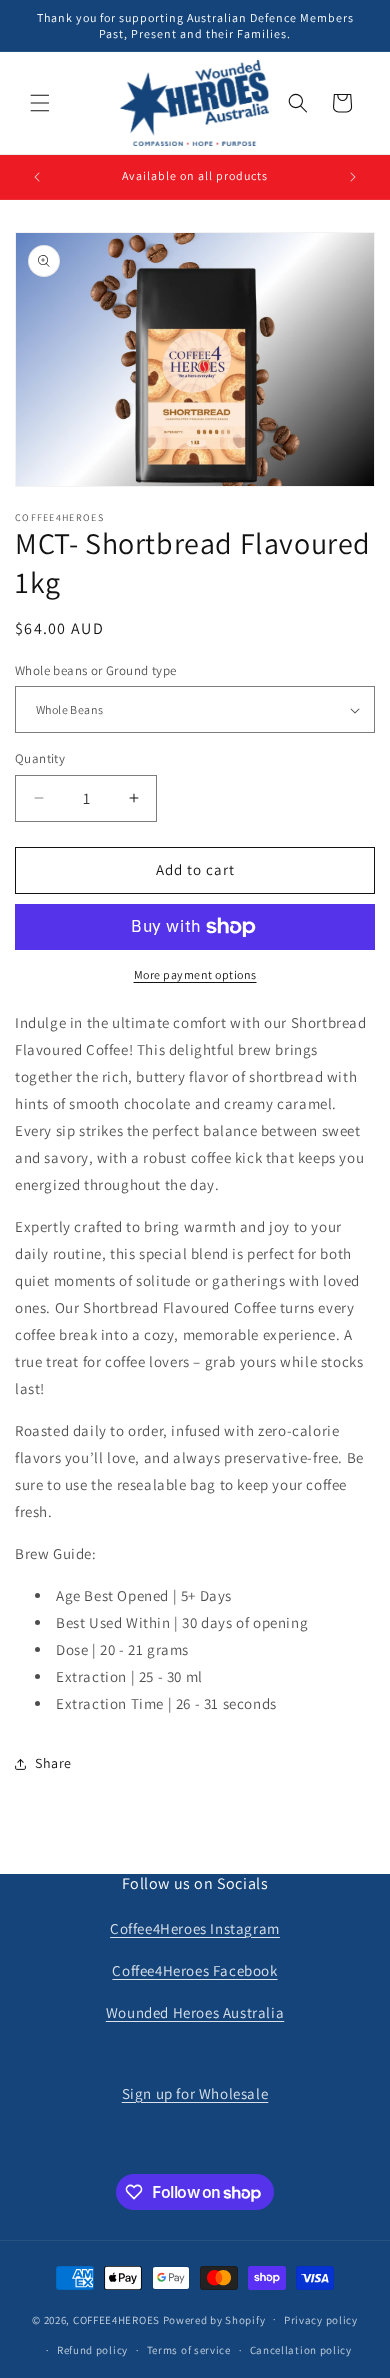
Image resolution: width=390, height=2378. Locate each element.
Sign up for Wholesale (195, 2093)
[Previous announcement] (37, 177)
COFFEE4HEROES (116, 2319)
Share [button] (53, 1763)
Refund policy (92, 2350)
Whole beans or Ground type (95, 670)
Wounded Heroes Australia (195, 2012)
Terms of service (189, 2350)
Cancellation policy (301, 2350)
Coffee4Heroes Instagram (195, 1928)
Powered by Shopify (214, 2319)
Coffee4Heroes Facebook (194, 1970)
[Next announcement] (353, 177)
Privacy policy (321, 2320)
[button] (40, 103)
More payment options (195, 974)
